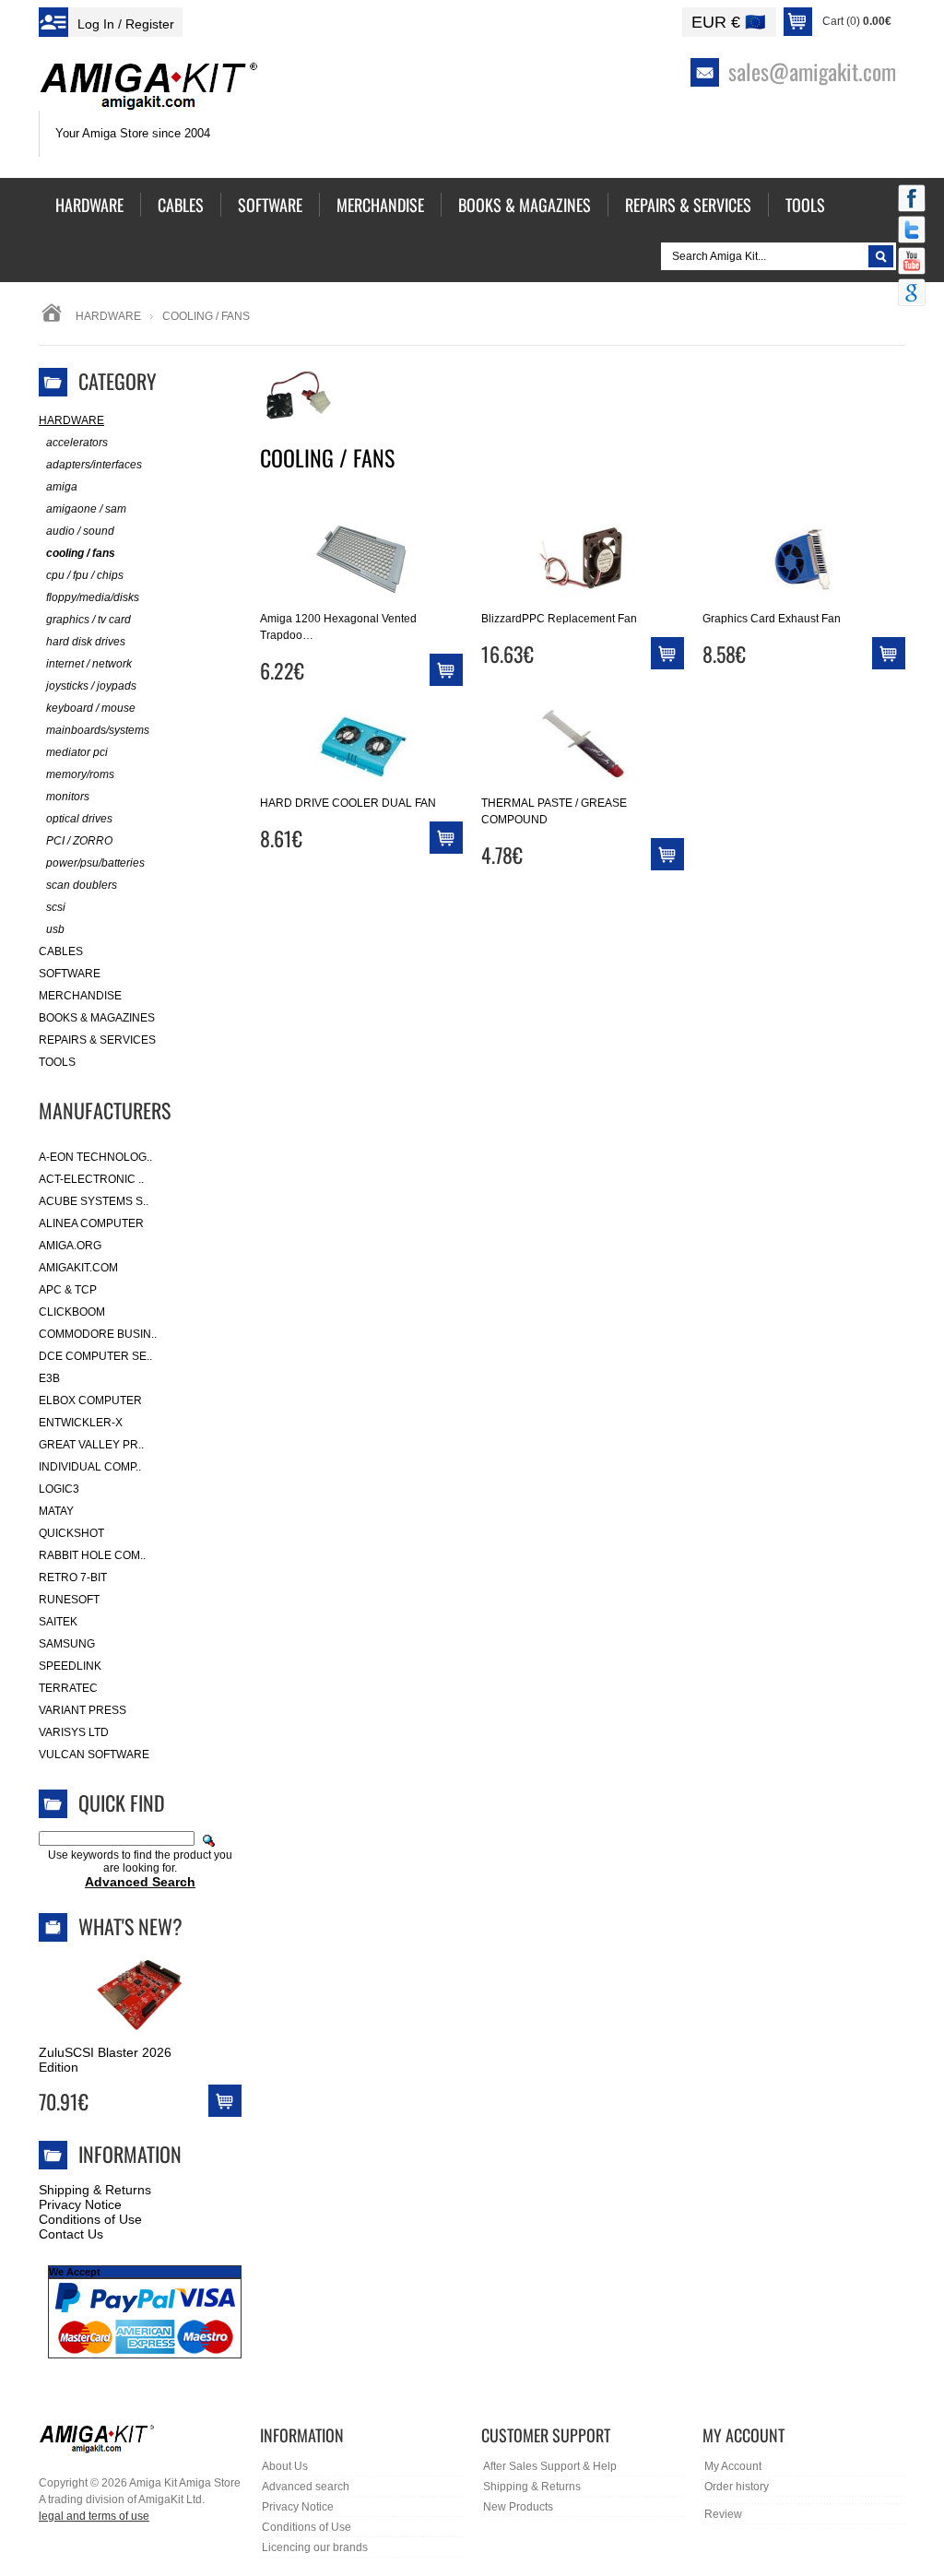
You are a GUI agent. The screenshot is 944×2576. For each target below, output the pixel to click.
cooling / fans (81, 553)
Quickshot (71, 1533)
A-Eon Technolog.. (95, 1157)
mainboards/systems (98, 730)
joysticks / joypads (91, 686)
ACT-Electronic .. (91, 1179)
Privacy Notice (80, 2204)
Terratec (68, 1688)
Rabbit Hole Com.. (92, 1555)
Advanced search (306, 2487)
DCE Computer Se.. (95, 1356)
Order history (737, 2487)
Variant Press (83, 1710)
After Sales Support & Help (550, 2466)
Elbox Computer (90, 1400)
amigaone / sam (86, 509)
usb (55, 929)
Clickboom (72, 1312)
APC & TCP (68, 1290)
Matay (56, 1511)
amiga (62, 487)
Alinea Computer (91, 1223)
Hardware (108, 316)
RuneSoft (69, 1600)
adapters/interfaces (94, 465)
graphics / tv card (88, 620)
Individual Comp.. (90, 1467)
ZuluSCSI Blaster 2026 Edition (105, 2060)
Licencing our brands (315, 2547)
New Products (518, 2507)
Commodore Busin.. (98, 1334)
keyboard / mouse (91, 708)
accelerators (77, 443)
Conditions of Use (90, 2219)
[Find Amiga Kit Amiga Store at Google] (912, 294)
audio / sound (80, 531)
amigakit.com (78, 1268)
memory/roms (80, 774)
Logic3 (59, 1489)
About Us (285, 2466)
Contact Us (71, 2234)
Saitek (58, 1622)
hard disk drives (86, 642)
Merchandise (80, 996)
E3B (49, 1378)
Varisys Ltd (74, 1732)
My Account (733, 2466)
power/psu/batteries (95, 863)
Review (723, 2514)
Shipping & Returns (95, 2190)
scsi (56, 907)
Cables (61, 951)
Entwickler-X (81, 1423)
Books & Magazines (97, 1018)
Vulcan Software (94, 1755)
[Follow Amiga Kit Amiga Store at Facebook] (912, 200)
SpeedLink (70, 1666)
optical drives (79, 819)
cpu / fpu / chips (85, 575)
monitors (68, 797)
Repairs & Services (97, 1040)
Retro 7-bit (73, 1578)
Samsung (67, 1644)
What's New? (130, 1926)
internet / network (89, 664)
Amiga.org (70, 1246)
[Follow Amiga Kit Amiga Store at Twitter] (912, 231)
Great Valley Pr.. (91, 1445)
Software (70, 974)
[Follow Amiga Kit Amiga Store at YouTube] (912, 263)
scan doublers (82, 885)
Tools (57, 1062)
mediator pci (77, 752)
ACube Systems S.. (94, 1201)
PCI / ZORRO (79, 841)
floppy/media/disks (93, 597)
